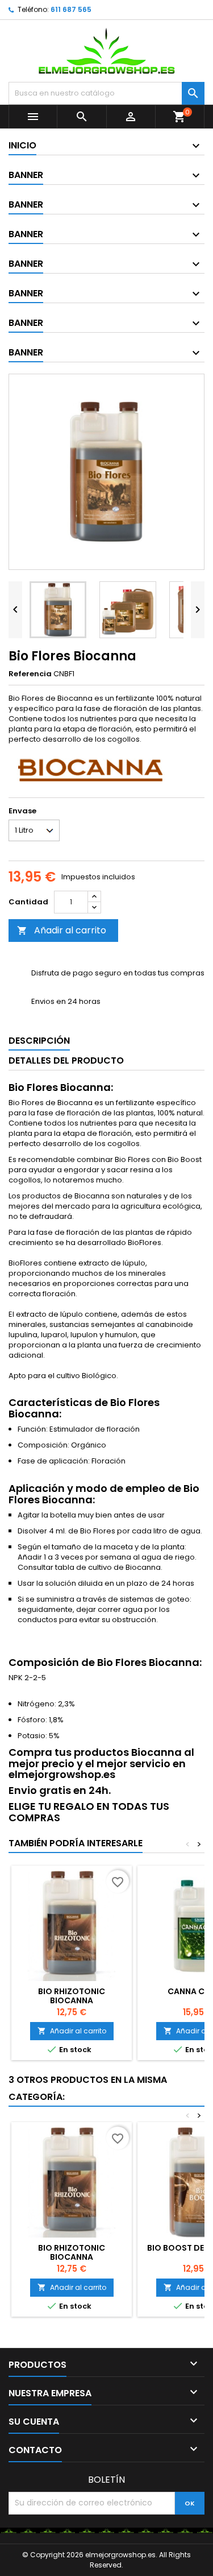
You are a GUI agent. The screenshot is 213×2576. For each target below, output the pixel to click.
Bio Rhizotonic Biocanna (72, 1996)
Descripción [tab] (39, 1041)
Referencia (30, 674)
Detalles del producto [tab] (66, 1060)
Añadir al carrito (62, 930)
